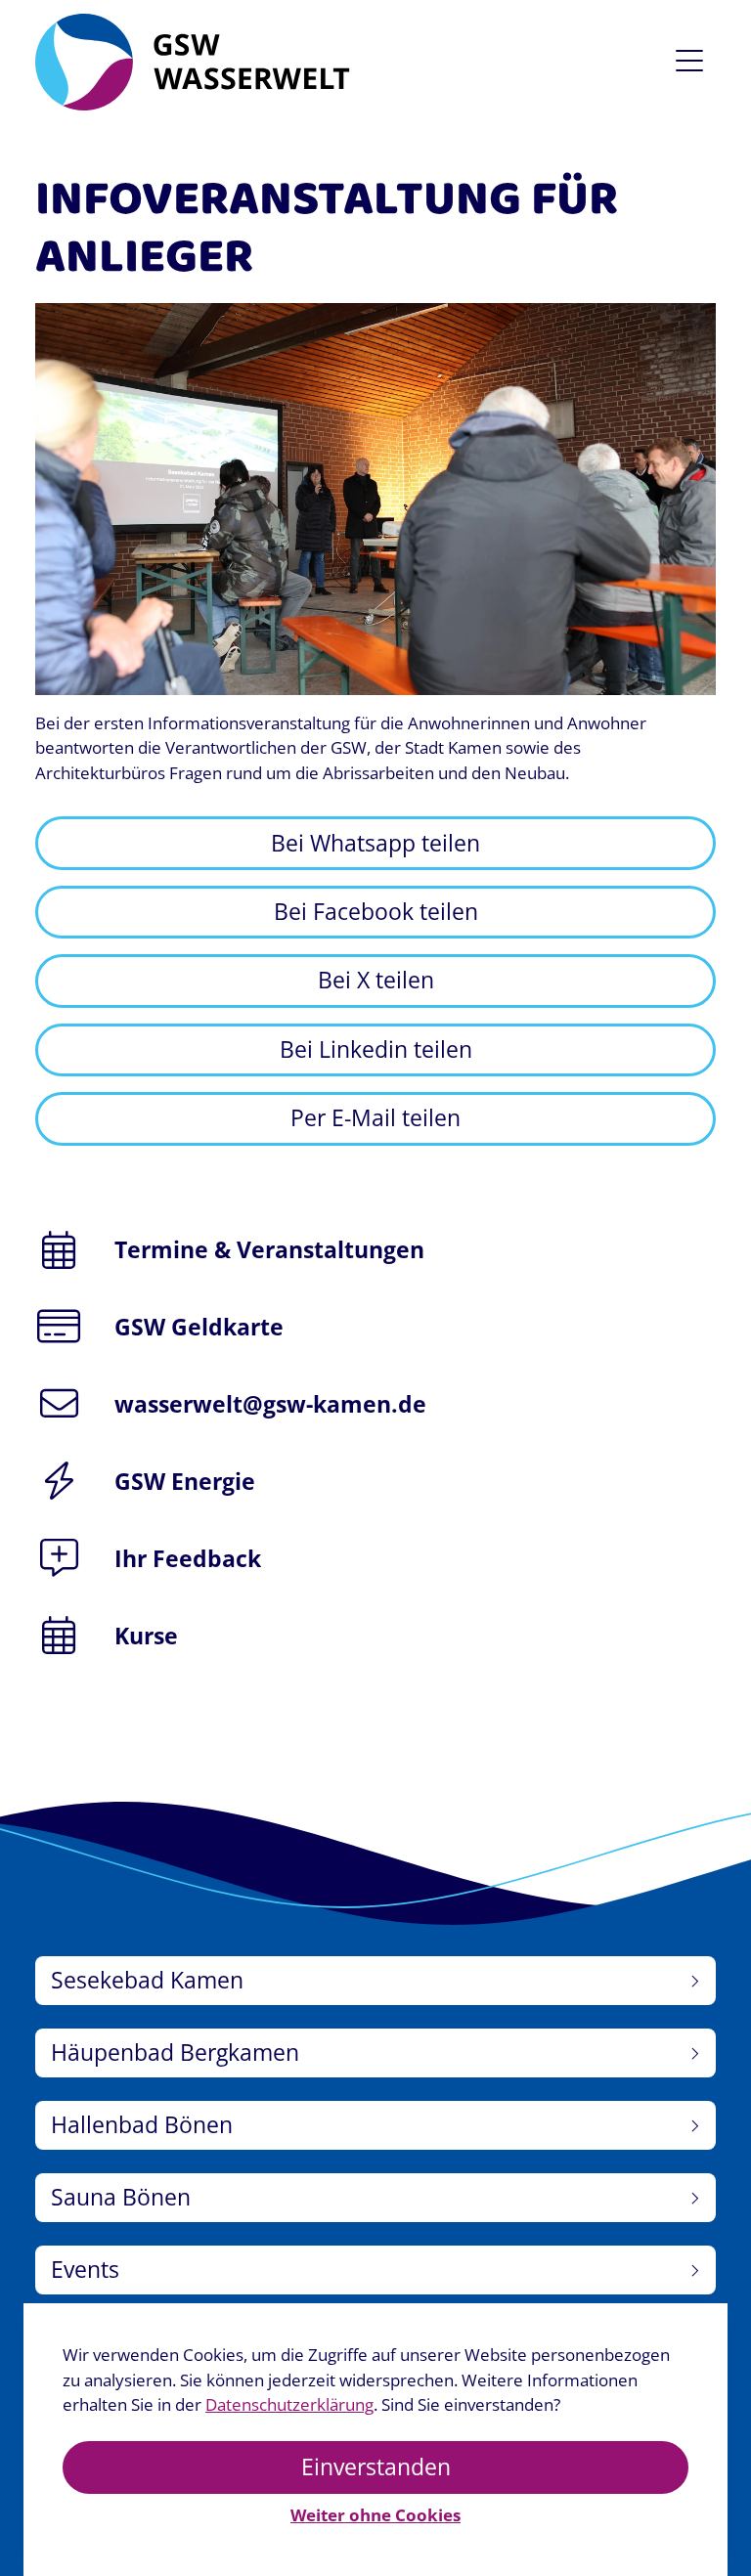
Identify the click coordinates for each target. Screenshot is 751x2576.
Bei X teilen (376, 980)
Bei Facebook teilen (376, 912)
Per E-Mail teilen (375, 1118)
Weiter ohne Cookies (375, 2515)
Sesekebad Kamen (147, 1980)
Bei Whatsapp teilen (375, 843)
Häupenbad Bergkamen (175, 2052)
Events (85, 2270)
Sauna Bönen (121, 2197)
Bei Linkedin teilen (376, 1049)
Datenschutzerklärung (289, 2404)
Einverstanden (376, 2467)
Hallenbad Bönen (142, 2125)
